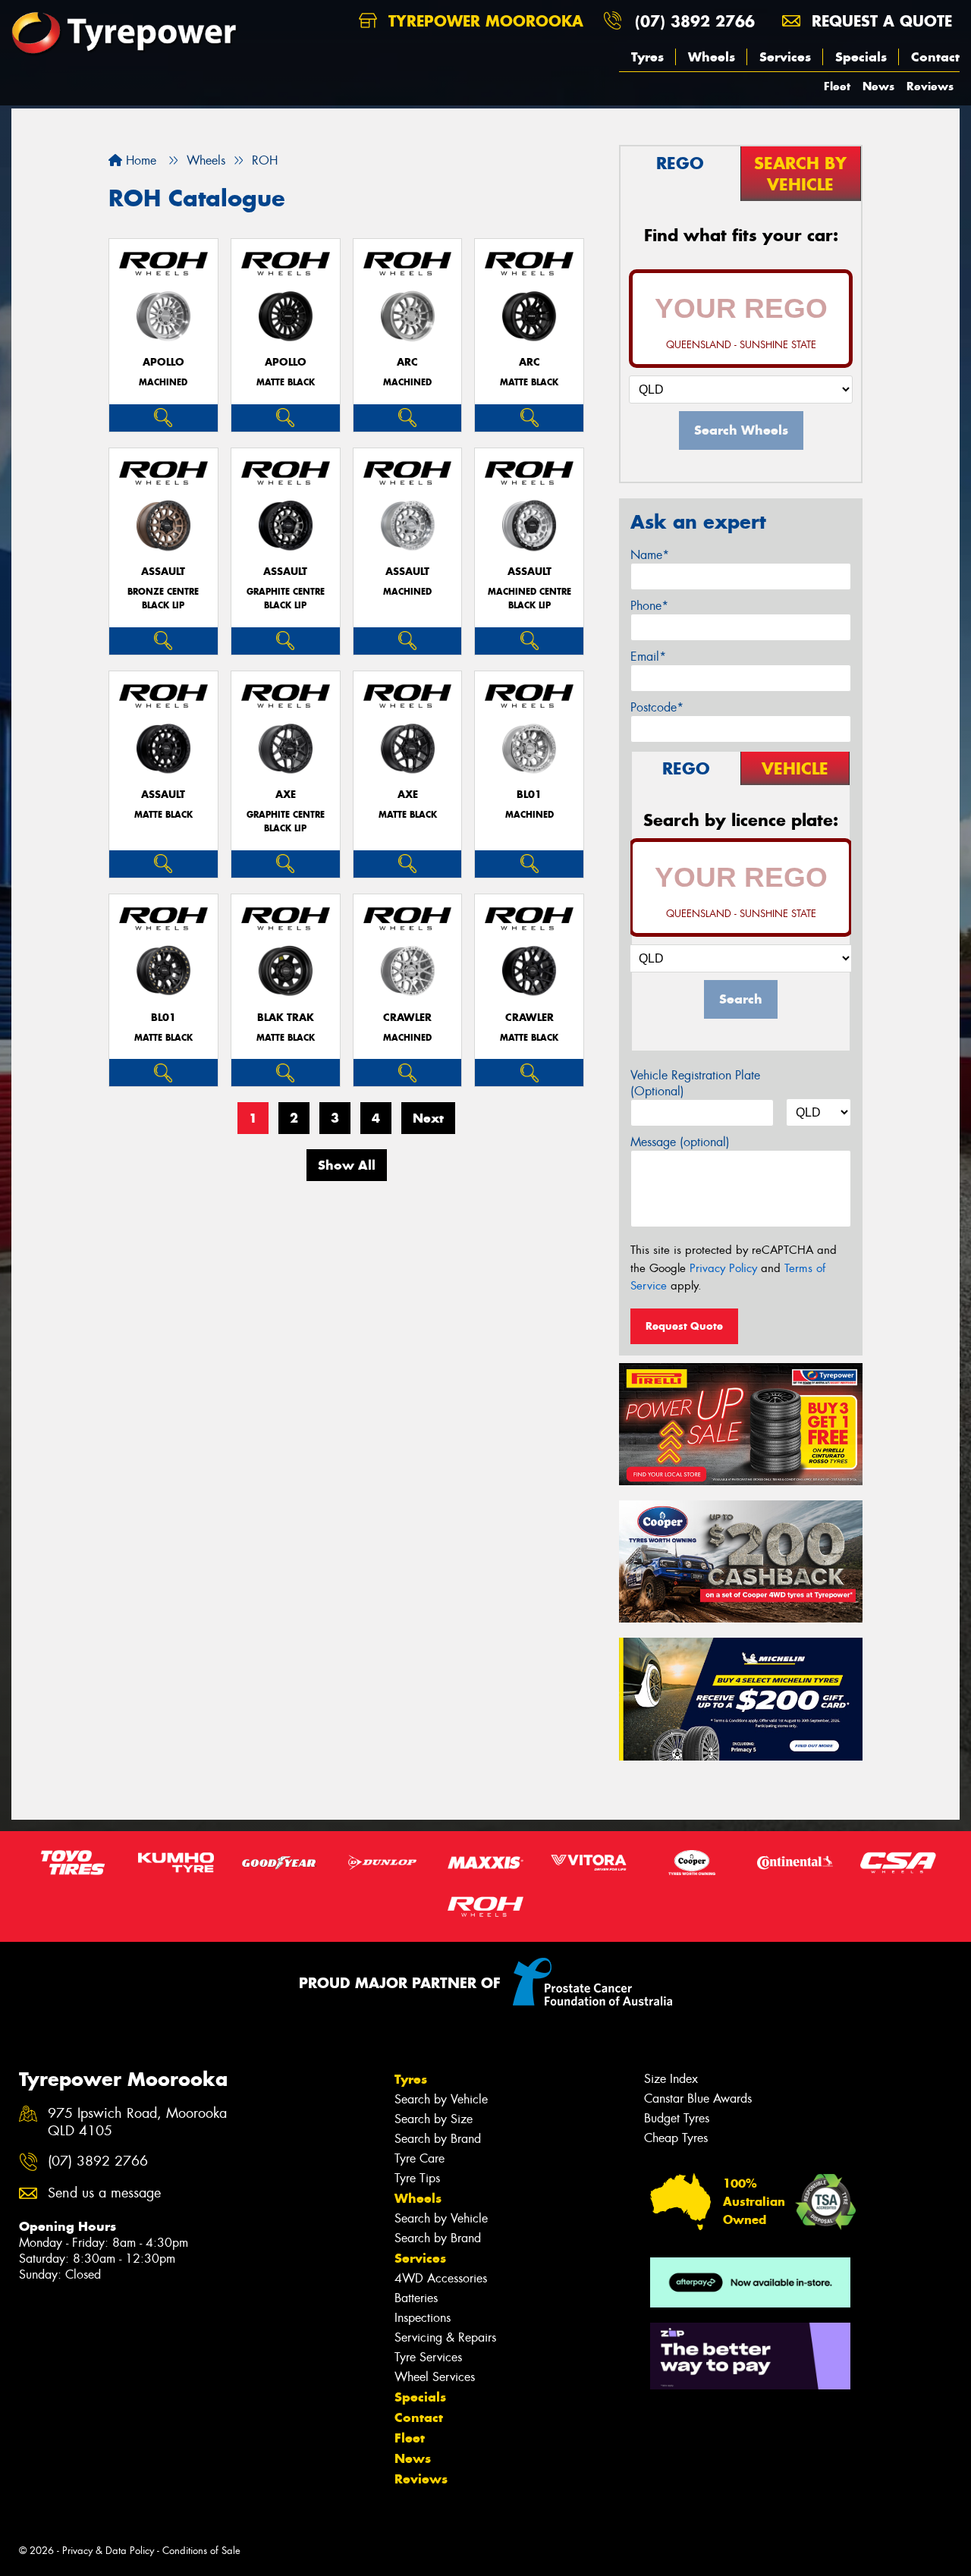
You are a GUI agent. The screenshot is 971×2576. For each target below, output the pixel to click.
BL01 (529, 795)
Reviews (930, 86)
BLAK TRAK (286, 1018)
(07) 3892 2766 (695, 21)
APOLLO (163, 362)
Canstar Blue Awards (698, 2098)
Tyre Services (428, 2357)
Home (139, 160)
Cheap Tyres (676, 2138)
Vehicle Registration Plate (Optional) (695, 1083)
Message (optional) (680, 1142)
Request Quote (684, 1326)
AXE (286, 795)
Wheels (712, 57)
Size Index (671, 2079)
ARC (407, 362)
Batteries (416, 2298)
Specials (861, 57)
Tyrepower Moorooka (483, 21)
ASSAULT (163, 572)
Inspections (423, 2318)
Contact (935, 57)
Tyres (647, 57)
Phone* (649, 606)
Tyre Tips (417, 2178)
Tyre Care (420, 2158)
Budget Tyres (677, 2118)
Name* (650, 555)
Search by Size (434, 2119)
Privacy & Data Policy (108, 2551)
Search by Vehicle (441, 2099)
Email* (648, 657)
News (878, 86)
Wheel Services (435, 2377)
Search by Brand (438, 2139)
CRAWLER (407, 1018)
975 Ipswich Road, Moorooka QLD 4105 (137, 2122)
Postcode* (657, 707)
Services (785, 57)
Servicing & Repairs (445, 2337)
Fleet (837, 86)
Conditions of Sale (201, 2551)
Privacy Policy (723, 1268)
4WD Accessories (441, 2278)
